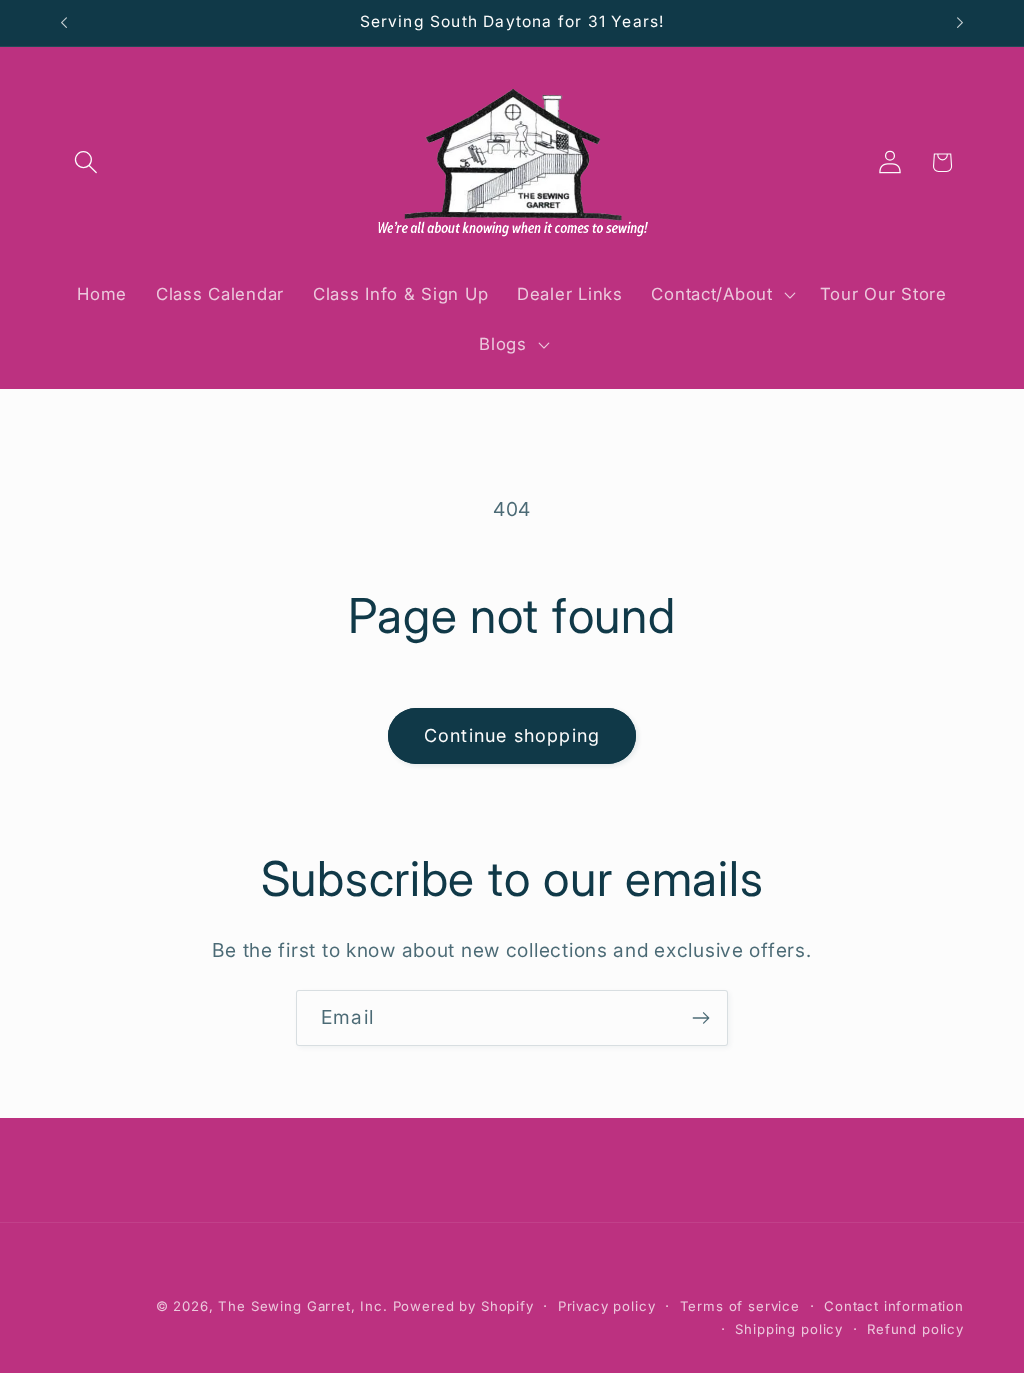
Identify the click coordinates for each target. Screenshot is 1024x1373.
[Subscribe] (700, 1018)
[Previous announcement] (64, 23)
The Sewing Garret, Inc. (302, 1306)
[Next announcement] (960, 23)
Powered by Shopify (463, 1306)
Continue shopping (512, 735)
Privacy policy (607, 1306)
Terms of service (740, 1306)
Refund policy (915, 1329)
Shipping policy (789, 1329)
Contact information (894, 1306)
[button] (86, 162)
